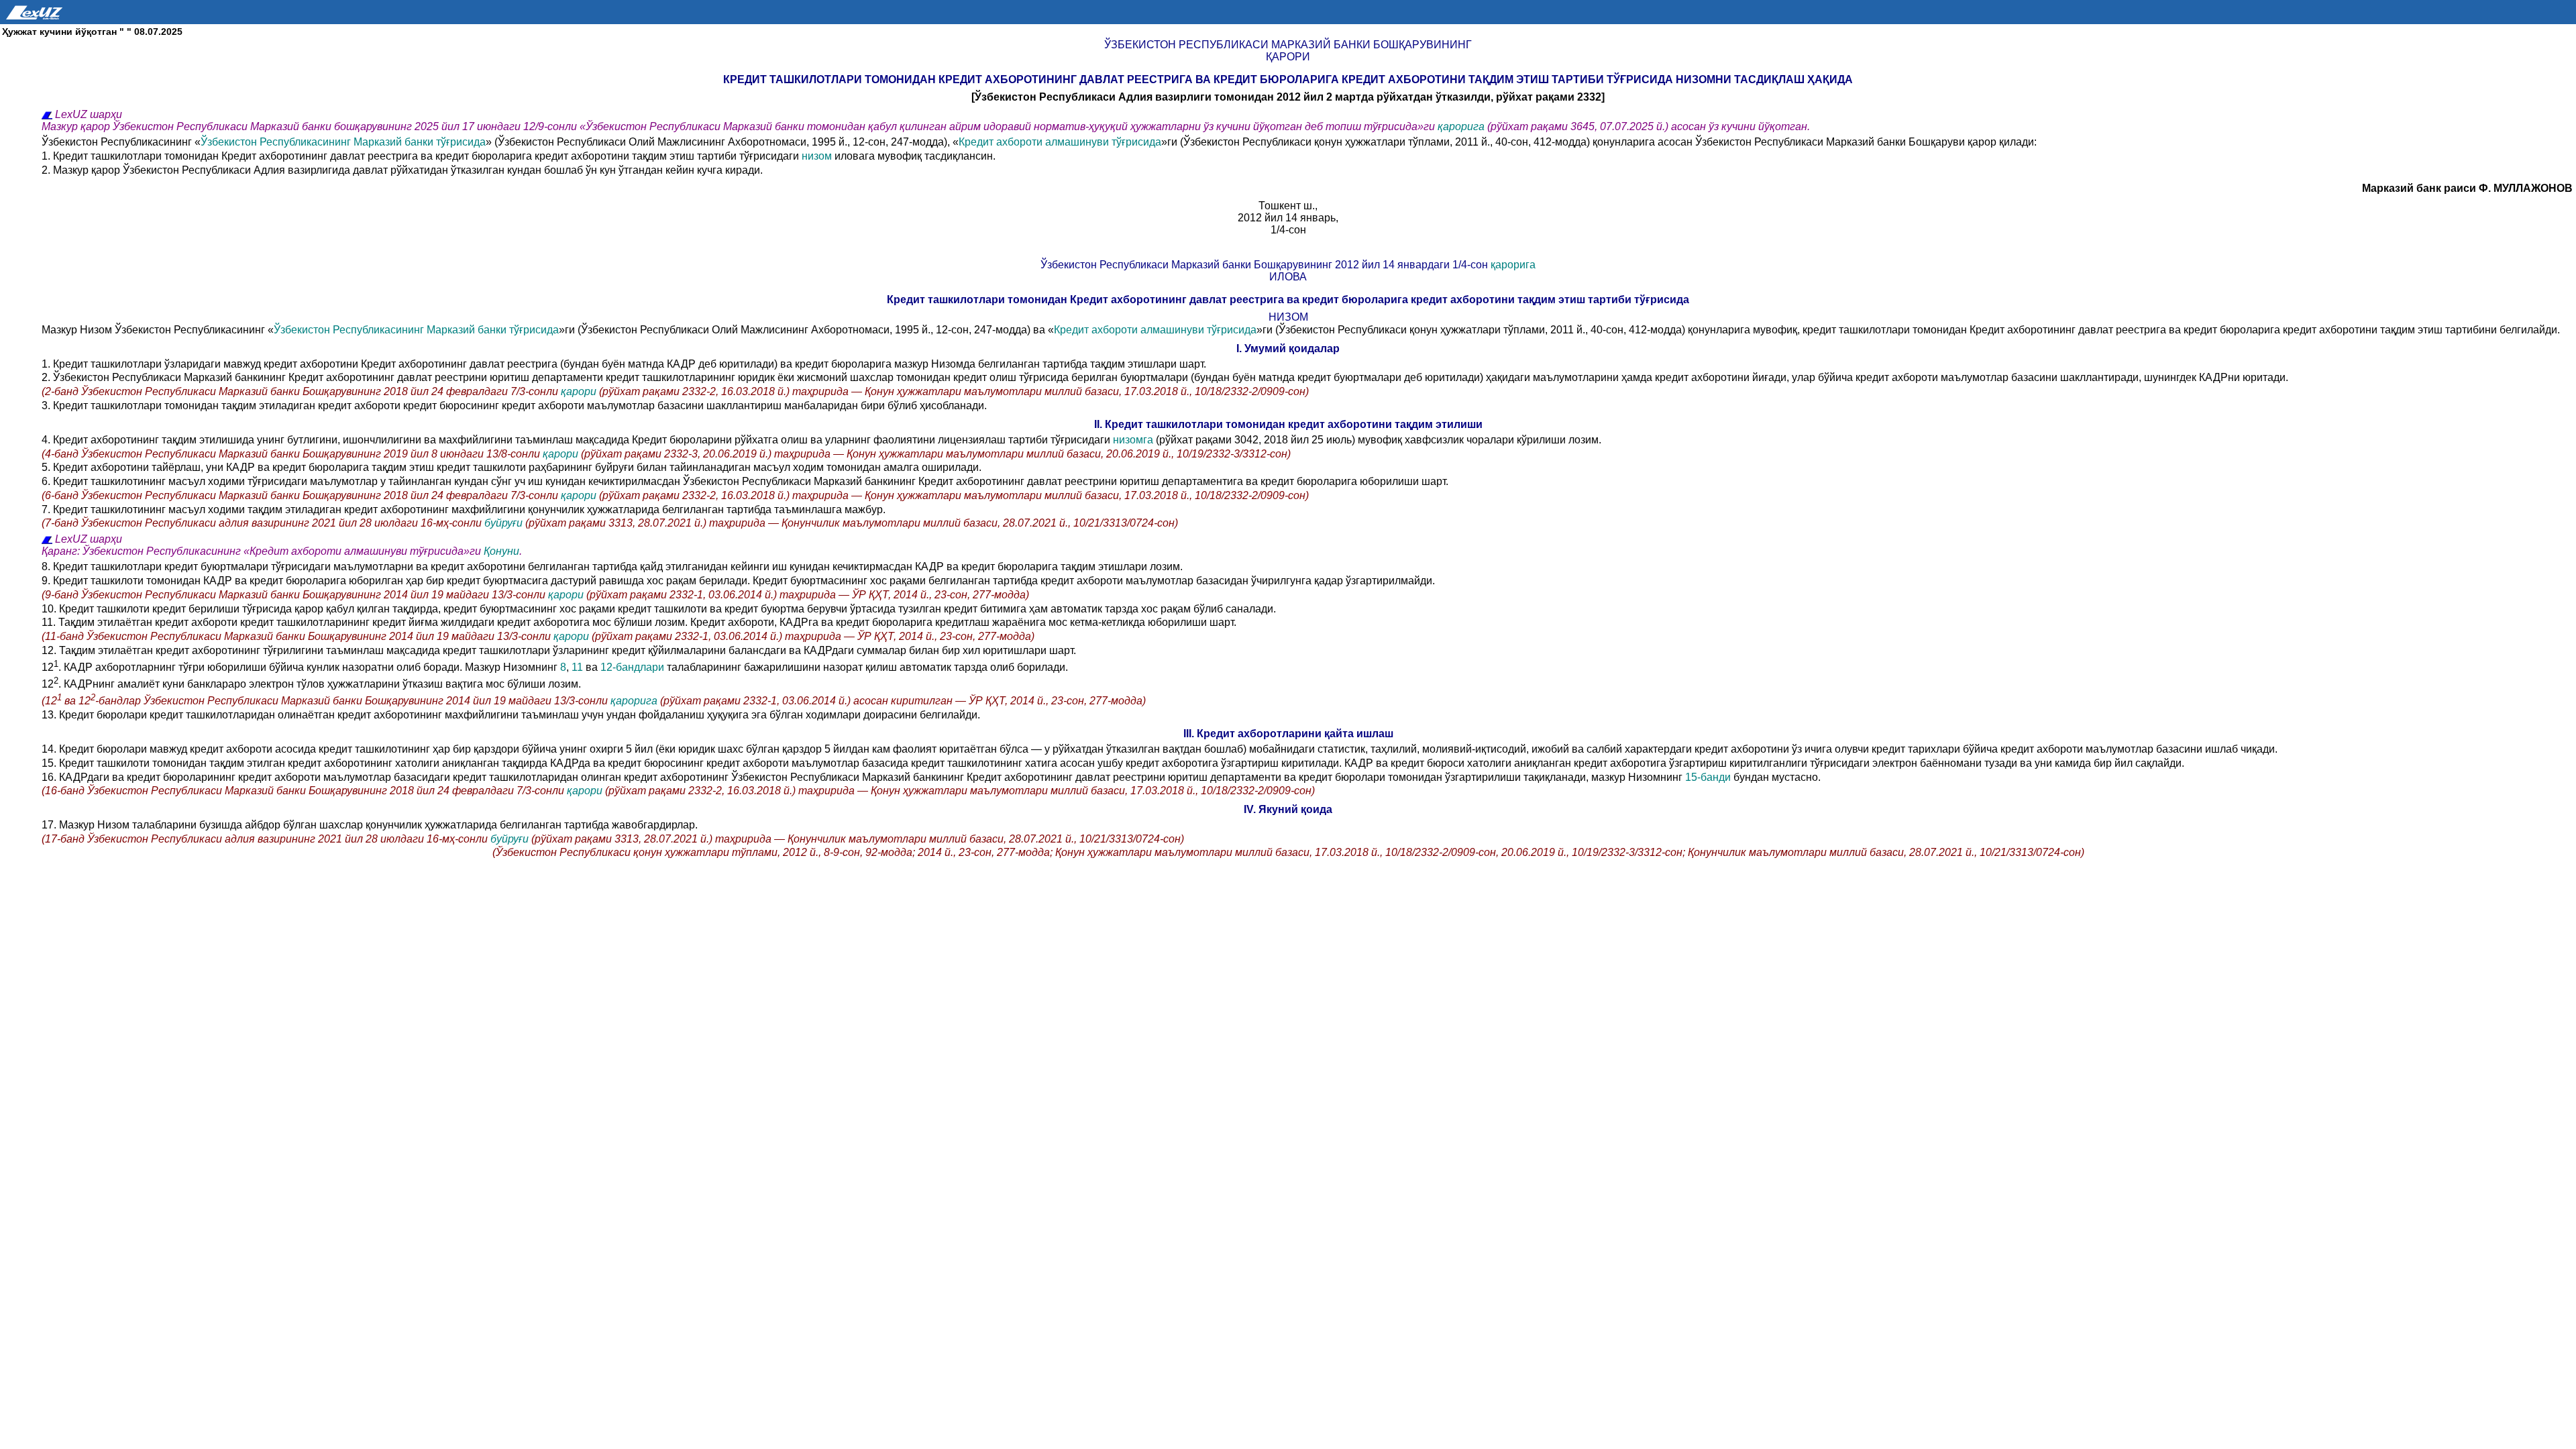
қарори (580, 391)
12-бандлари (634, 667)
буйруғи (505, 523)
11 (577, 667)
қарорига (1462, 126)
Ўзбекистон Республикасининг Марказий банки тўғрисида (343, 142)
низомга (1134, 440)
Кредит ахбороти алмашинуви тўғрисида (1060, 142)
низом (817, 156)
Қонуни (501, 551)
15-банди (1708, 777)
